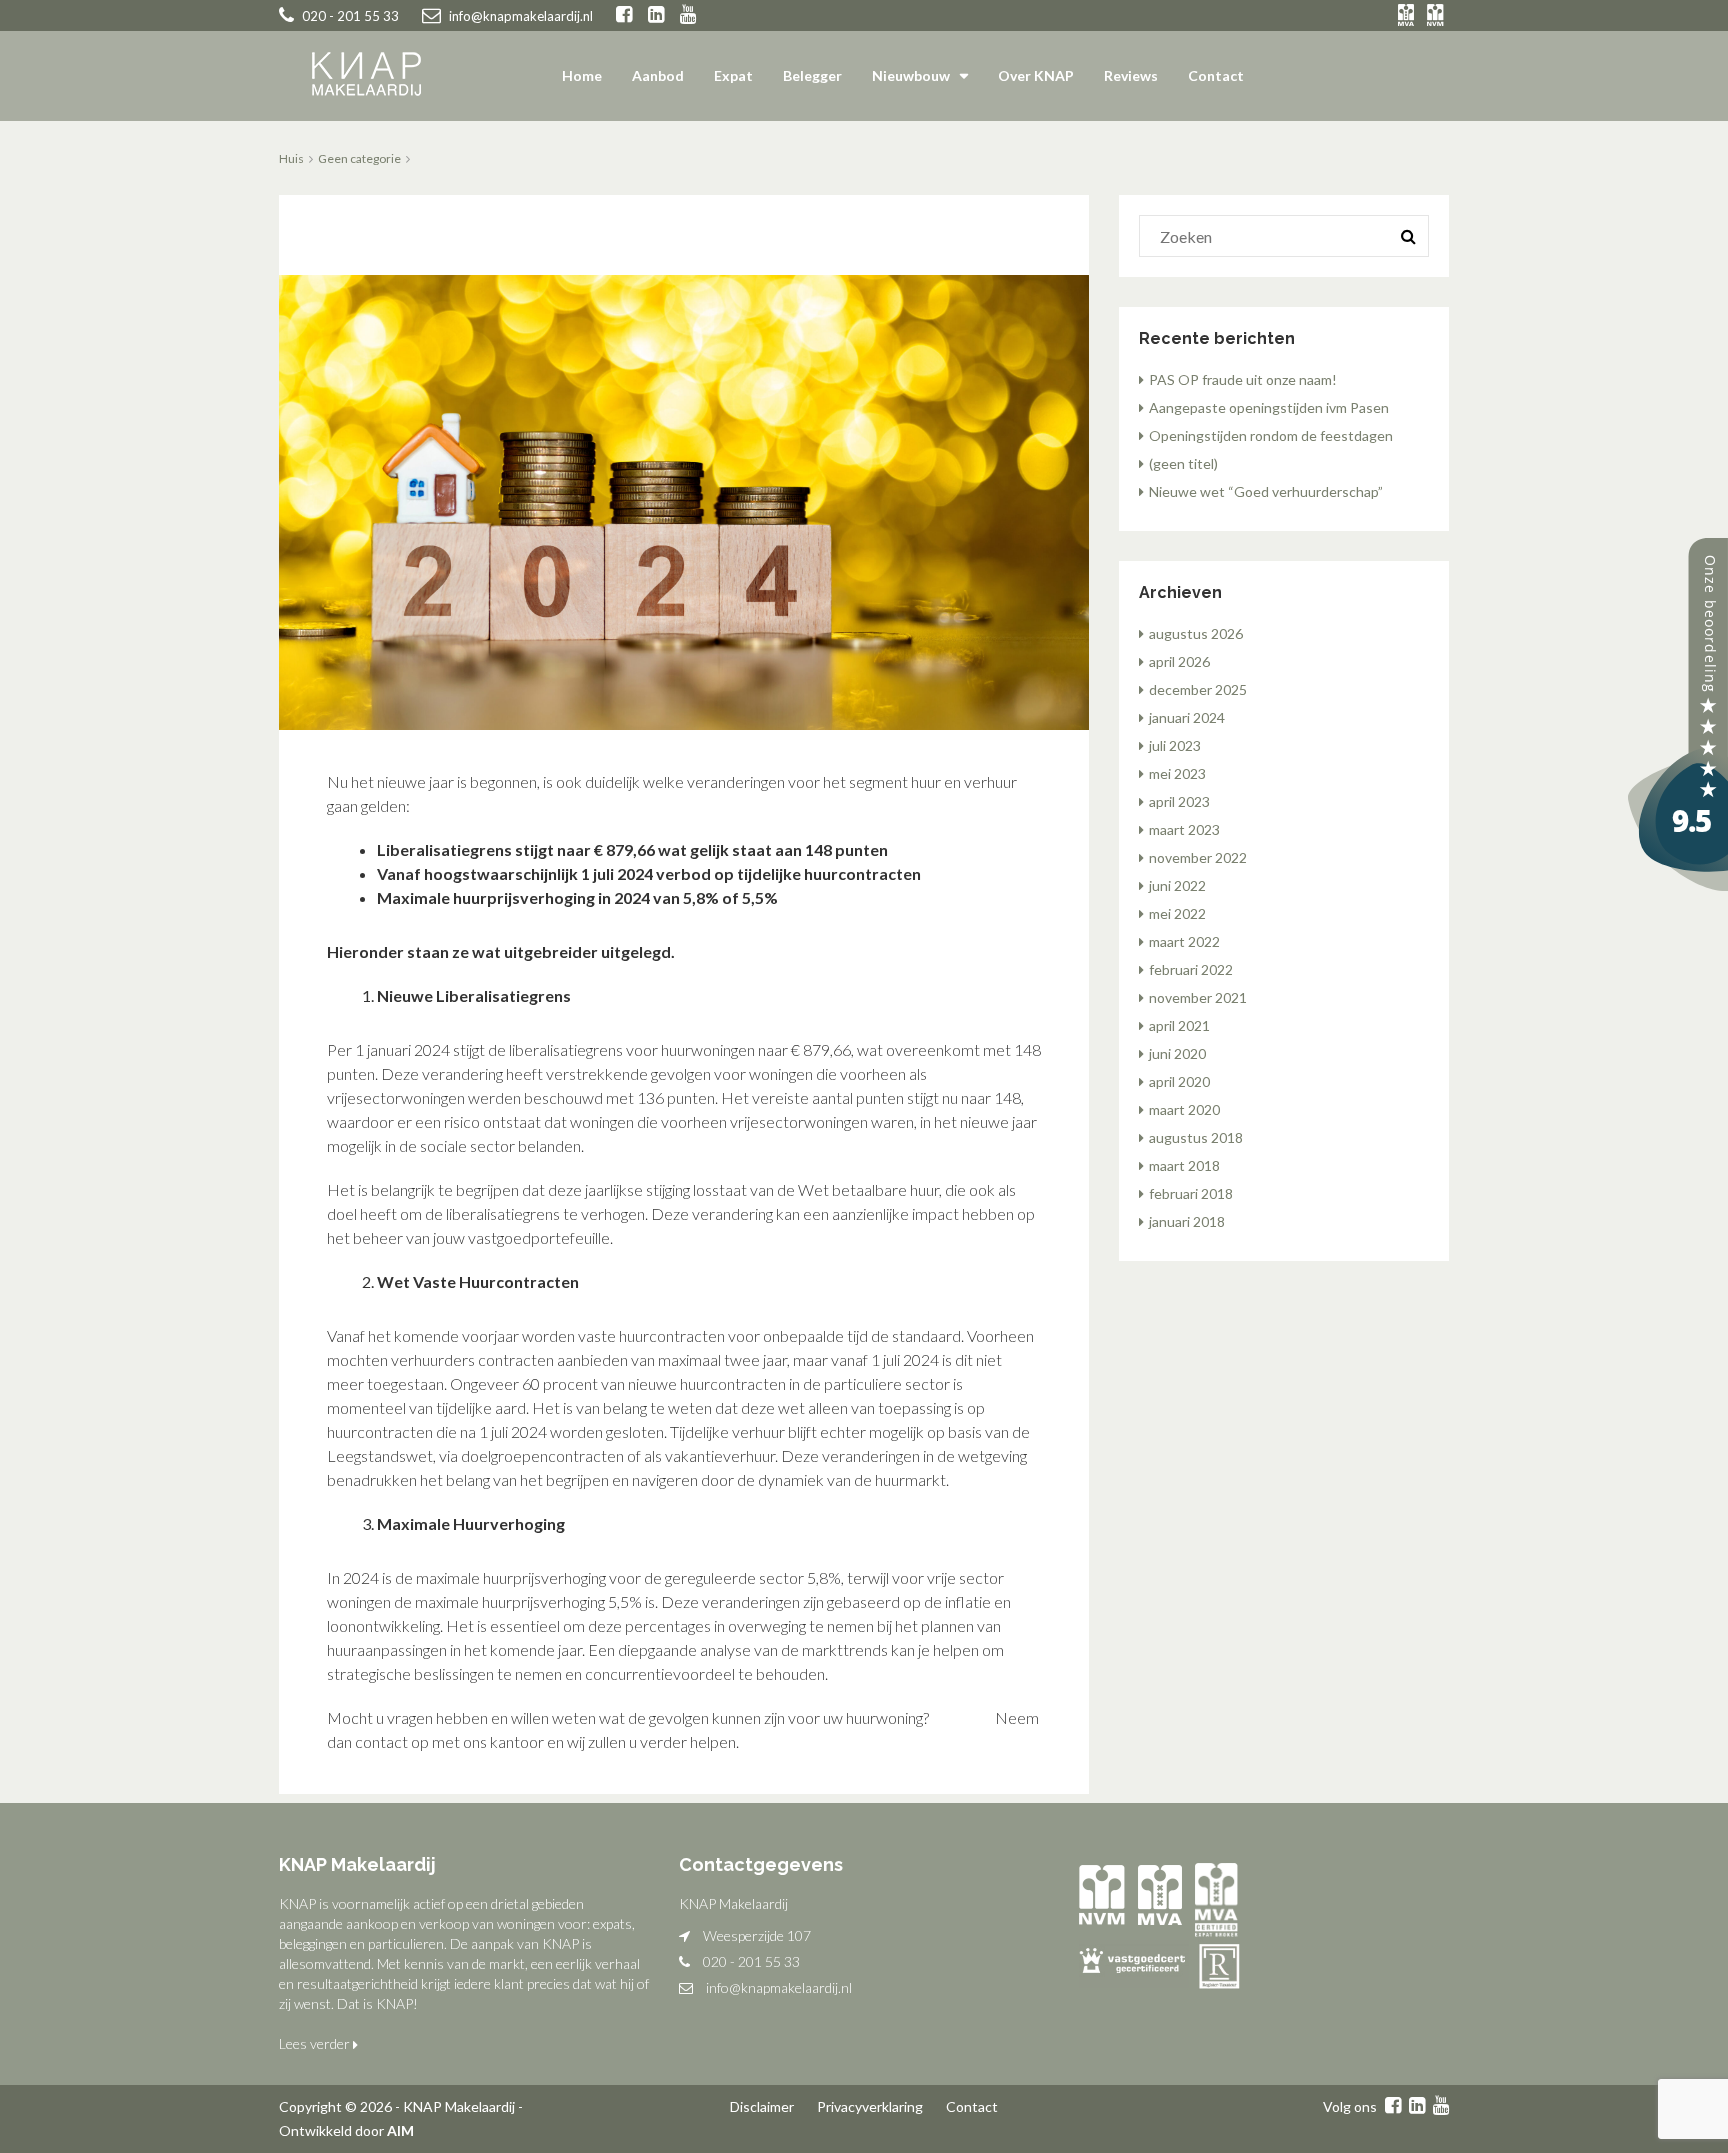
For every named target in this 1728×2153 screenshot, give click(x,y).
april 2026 (1179, 661)
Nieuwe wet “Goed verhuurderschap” (1266, 491)
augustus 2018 (1196, 1137)
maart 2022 (1184, 941)
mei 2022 (1177, 913)
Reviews (1131, 75)
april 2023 (1179, 801)
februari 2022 (1191, 969)
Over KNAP (1036, 75)
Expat (733, 75)
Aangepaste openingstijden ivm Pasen (1269, 407)
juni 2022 (1177, 885)
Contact (1216, 75)
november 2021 (1198, 997)
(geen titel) (1183, 463)
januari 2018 (1187, 1221)
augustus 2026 (1196, 633)
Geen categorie (359, 158)
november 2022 (1198, 857)
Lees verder (316, 2043)
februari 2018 (1191, 1193)
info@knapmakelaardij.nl (779, 1987)
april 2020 (1179, 1081)
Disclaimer (762, 2106)
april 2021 (1179, 1025)
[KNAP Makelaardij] (1678, 712)
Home (582, 75)
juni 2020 (1177, 1053)
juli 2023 (1175, 745)
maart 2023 (1184, 829)
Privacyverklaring (870, 2106)
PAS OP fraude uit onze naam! (1243, 379)
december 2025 (1198, 689)
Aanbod (658, 75)
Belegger (812, 75)
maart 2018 (1184, 1165)
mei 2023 (1177, 773)
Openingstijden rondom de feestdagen (1271, 435)
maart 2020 (1184, 1109)
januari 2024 (1187, 717)
